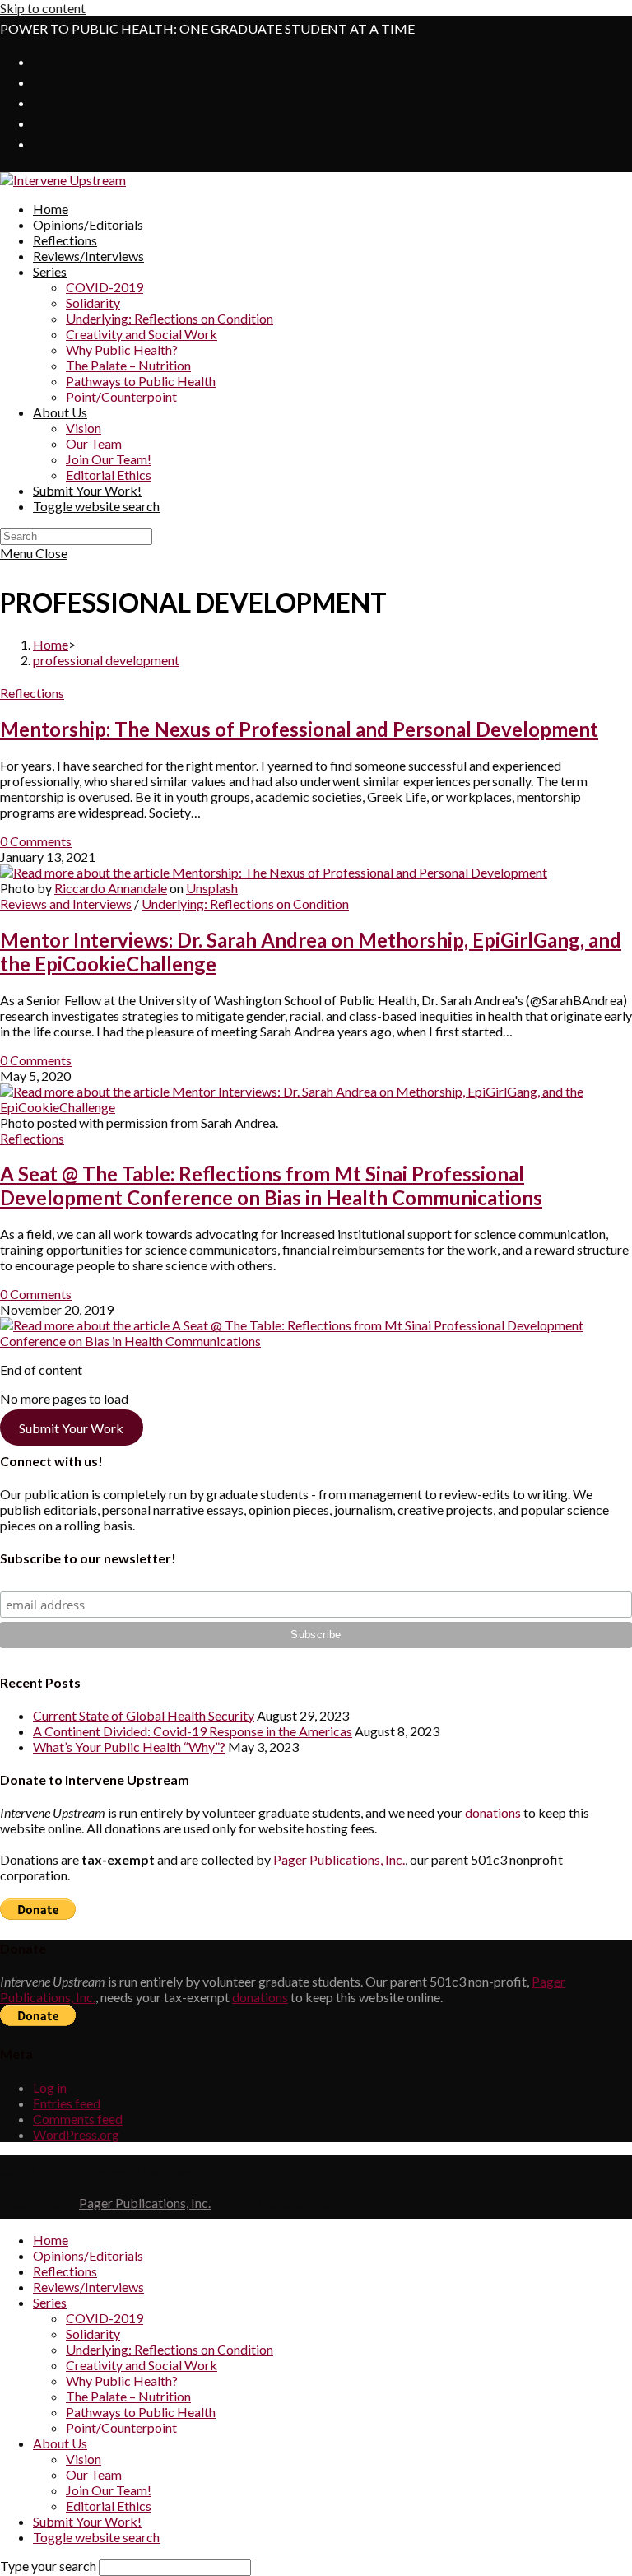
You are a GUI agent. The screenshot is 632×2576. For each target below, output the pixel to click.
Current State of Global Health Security (144, 1715)
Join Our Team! (109, 2490)
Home (51, 2240)
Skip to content (43, 8)
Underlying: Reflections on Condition (245, 904)
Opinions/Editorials (88, 2255)
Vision (84, 2459)
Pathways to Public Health (141, 2412)
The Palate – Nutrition (128, 2396)
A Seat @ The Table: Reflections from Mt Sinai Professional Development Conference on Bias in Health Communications (271, 1186)
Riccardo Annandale (111, 888)
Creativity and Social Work (142, 2365)
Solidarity (93, 2334)
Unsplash (212, 888)
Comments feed (78, 2119)
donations (493, 1812)
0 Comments (36, 841)
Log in (50, 2087)
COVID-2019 (105, 2318)
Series (50, 2302)
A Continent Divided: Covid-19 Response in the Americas (193, 1731)
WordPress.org (76, 2134)
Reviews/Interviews (88, 2287)
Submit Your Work (71, 1427)
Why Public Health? (122, 2380)
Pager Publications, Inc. (339, 1859)
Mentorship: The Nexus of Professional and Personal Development (299, 729)
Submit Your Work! (87, 2521)
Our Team (94, 2474)
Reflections (32, 693)
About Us (60, 2443)
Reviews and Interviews (66, 904)
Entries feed (67, 2103)
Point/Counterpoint (121, 2427)
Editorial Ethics (109, 2506)
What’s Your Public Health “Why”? (129, 1747)
